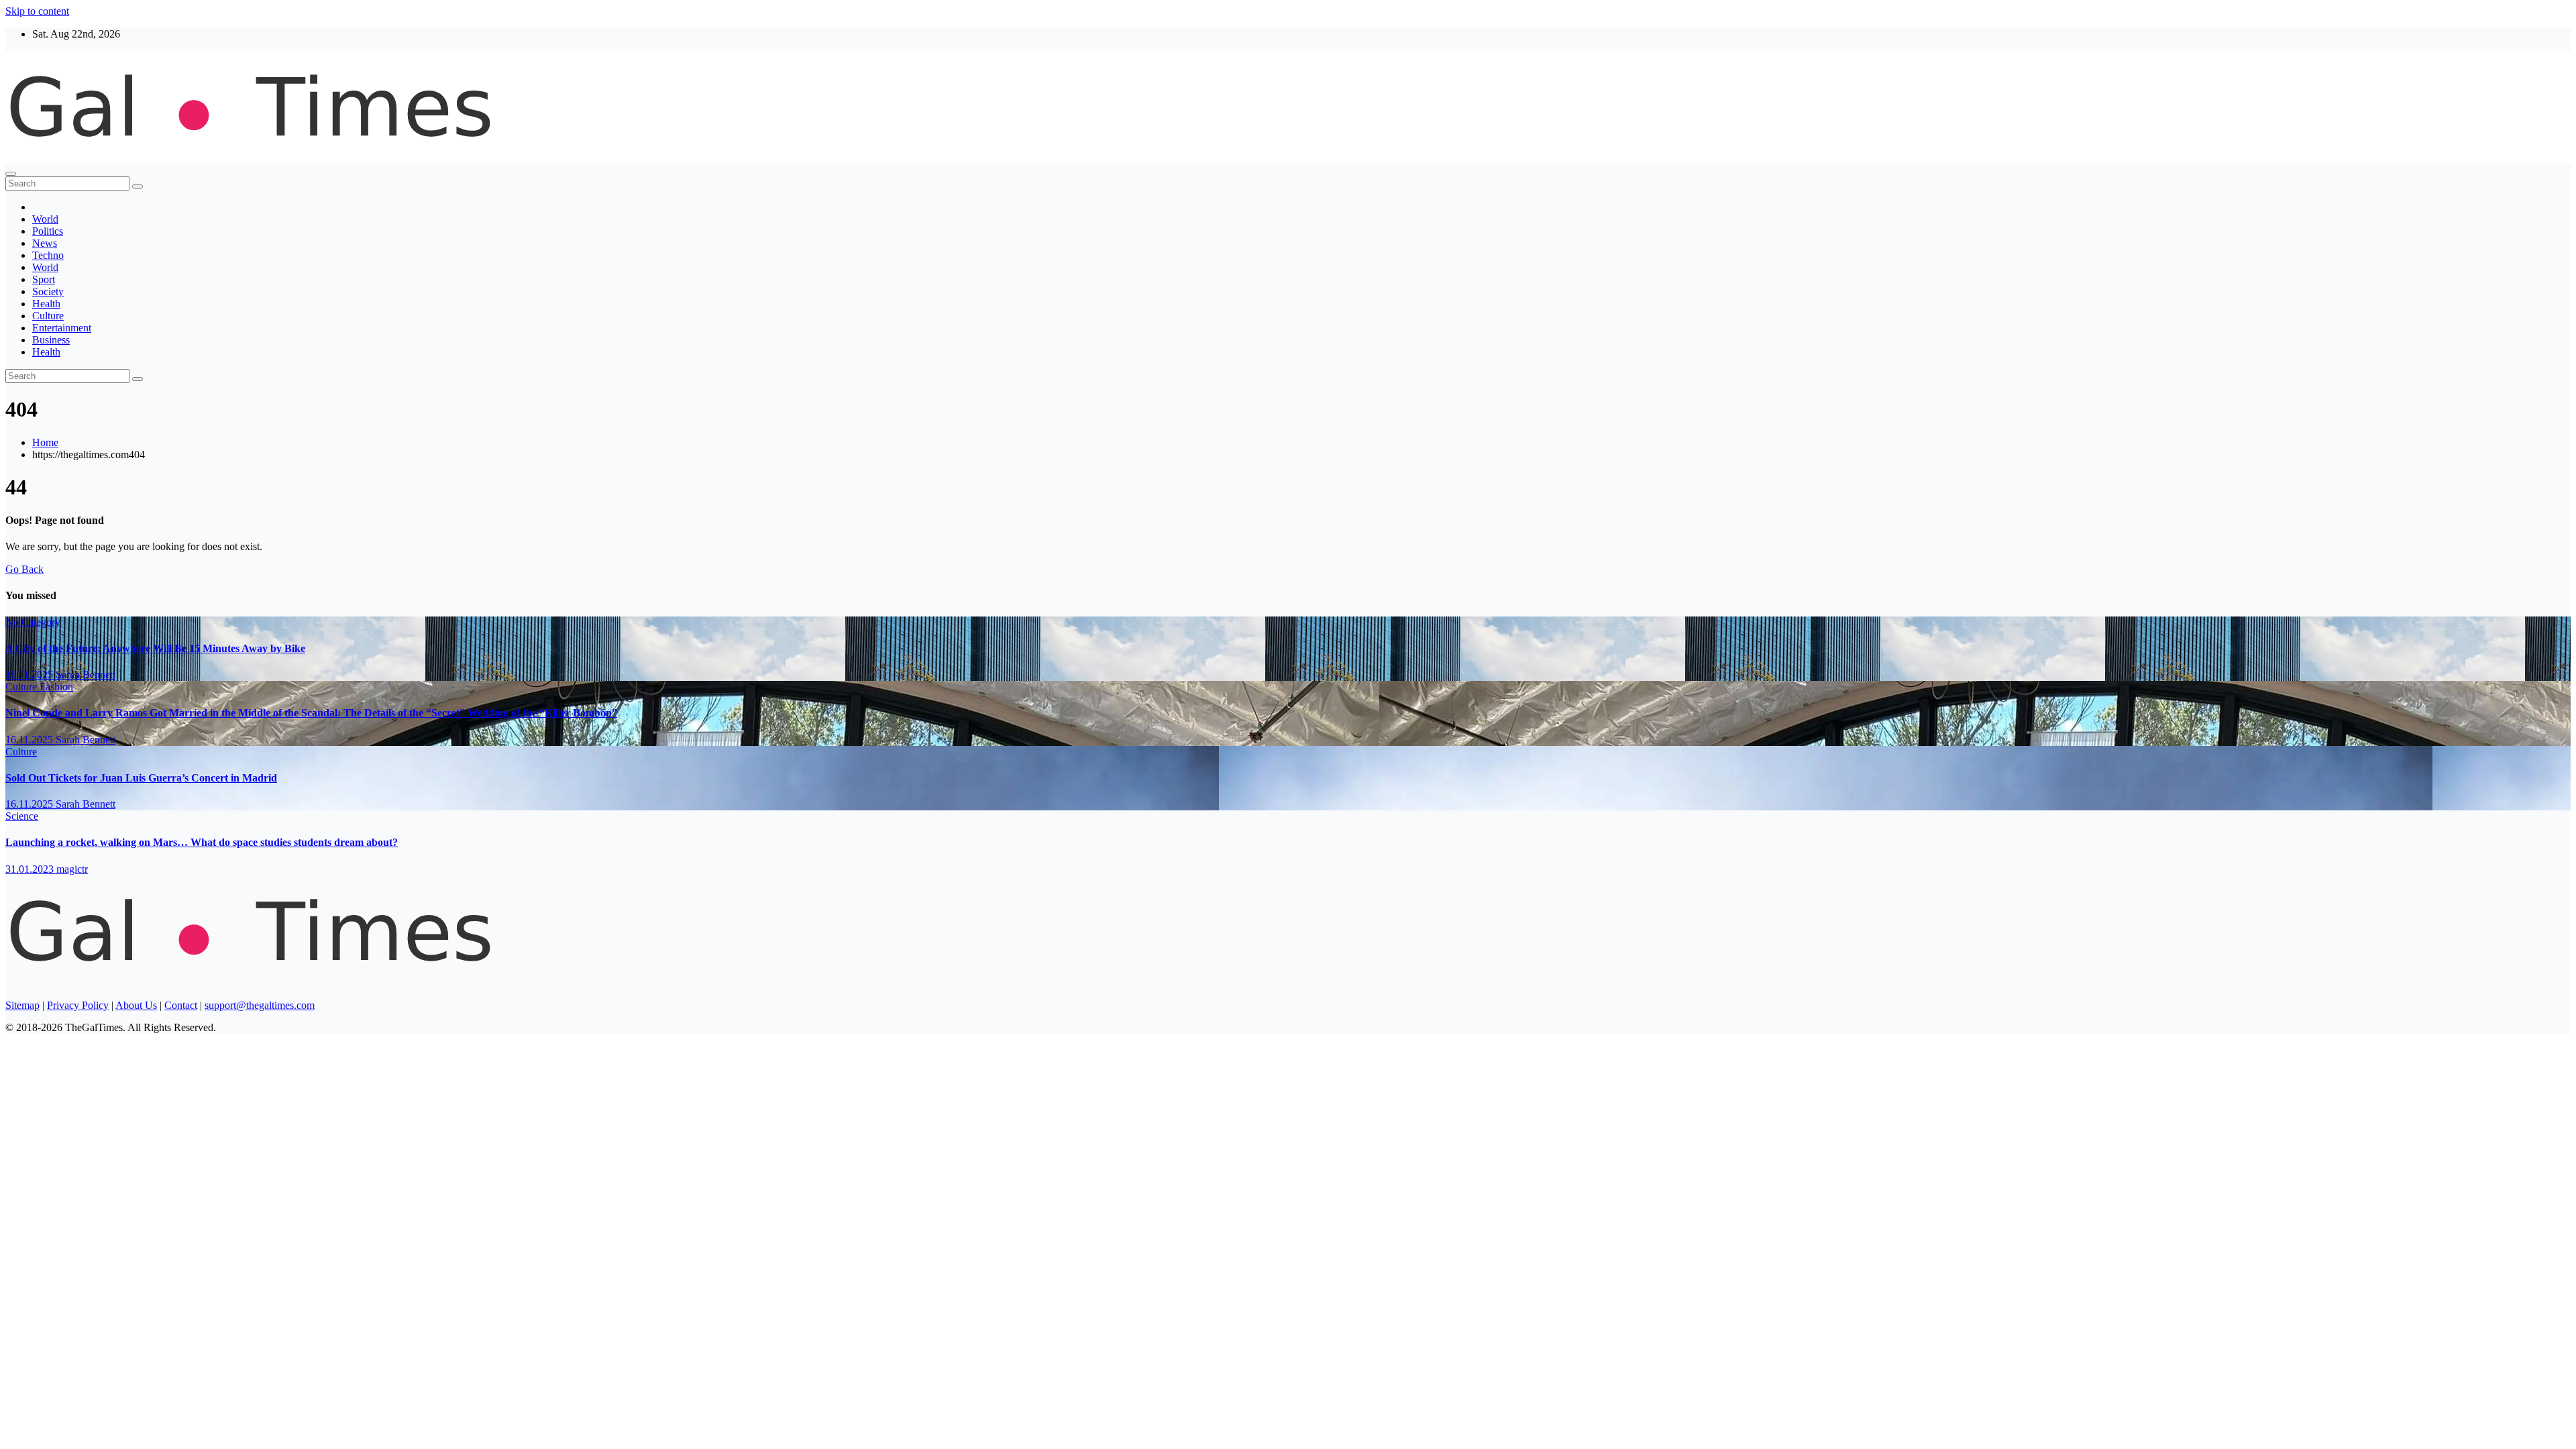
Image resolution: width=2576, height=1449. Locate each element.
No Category (33, 622)
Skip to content (37, 11)
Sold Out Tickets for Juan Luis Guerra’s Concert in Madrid (141, 778)
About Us (136, 1005)
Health (46, 304)
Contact (181, 1005)
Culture (48, 316)
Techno (48, 255)
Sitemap (22, 1005)
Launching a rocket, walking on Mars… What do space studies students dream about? (202, 842)
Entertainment (62, 328)
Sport (44, 279)
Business (51, 340)
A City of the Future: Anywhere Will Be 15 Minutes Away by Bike (155, 648)
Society (48, 291)
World (45, 219)
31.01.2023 (31, 869)
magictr (72, 869)
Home (45, 442)
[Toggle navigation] (11, 174)
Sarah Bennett (86, 675)
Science (22, 816)
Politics (48, 231)
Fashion (56, 687)
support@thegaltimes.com (260, 1005)
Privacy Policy (78, 1005)
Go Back (24, 569)
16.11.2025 (31, 675)
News (45, 243)
